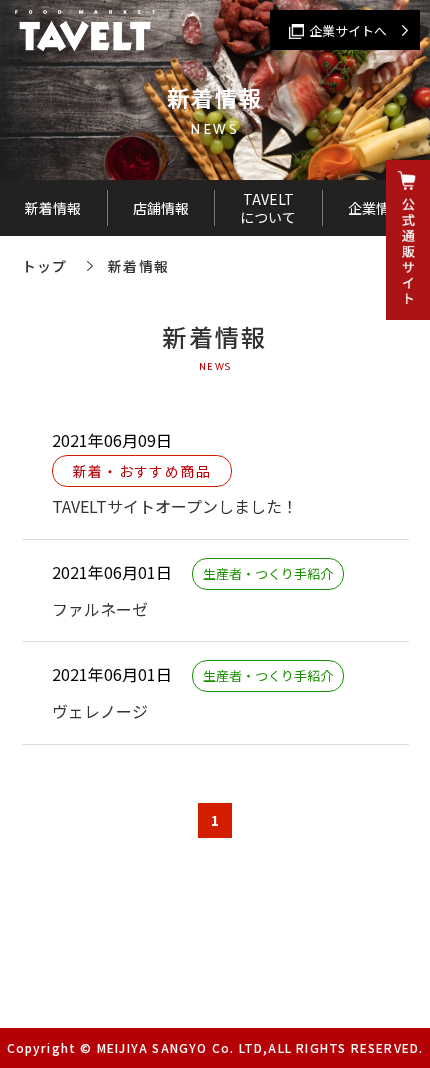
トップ (45, 266)
